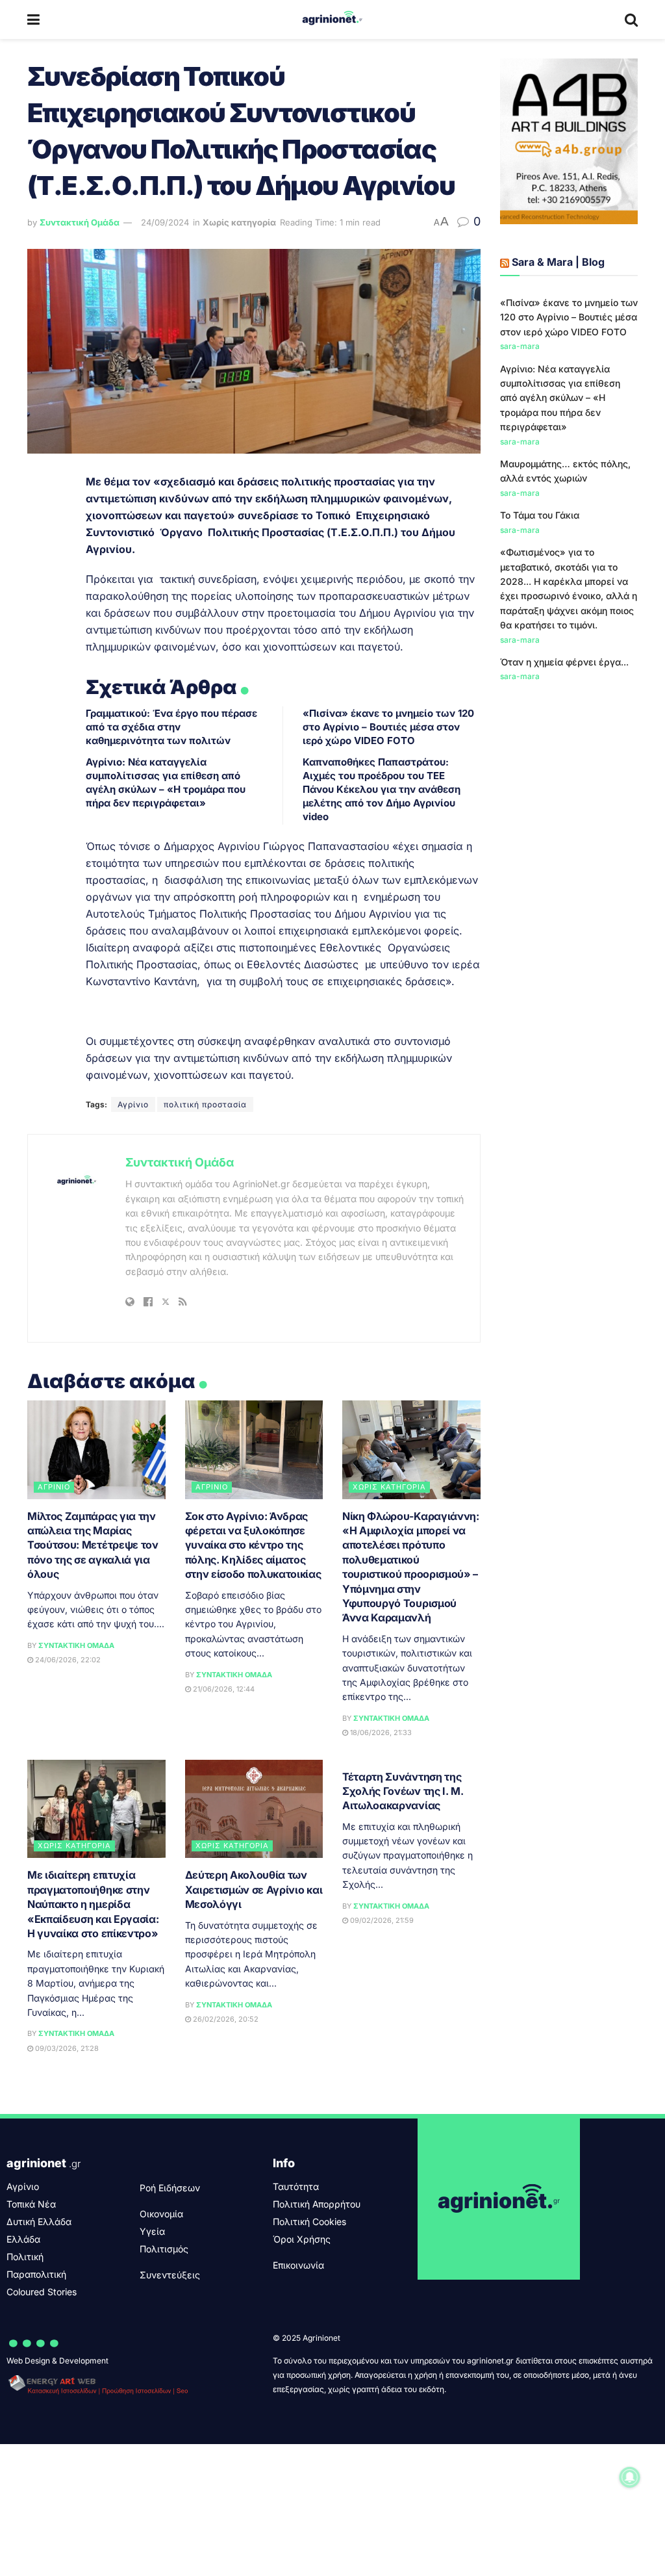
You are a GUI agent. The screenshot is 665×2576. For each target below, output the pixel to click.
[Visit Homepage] (332, 19)
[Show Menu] (33, 19)
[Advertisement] (569, 905)
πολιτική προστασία (205, 1104)
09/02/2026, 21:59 (381, 1920)
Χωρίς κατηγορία (239, 222)
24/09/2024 (165, 222)
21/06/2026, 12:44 (223, 1689)
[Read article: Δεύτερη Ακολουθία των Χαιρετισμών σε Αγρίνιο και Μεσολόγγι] (254, 1809)
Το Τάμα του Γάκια (540, 515)
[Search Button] (631, 19)
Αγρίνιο (133, 1104)
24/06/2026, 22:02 (67, 1660)
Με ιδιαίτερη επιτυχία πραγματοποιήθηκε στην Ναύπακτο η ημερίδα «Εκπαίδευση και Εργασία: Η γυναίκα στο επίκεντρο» (93, 1904)
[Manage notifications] (630, 2477)
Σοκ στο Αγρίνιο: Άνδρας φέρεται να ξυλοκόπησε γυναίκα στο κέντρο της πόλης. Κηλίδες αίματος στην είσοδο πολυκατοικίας (253, 1545)
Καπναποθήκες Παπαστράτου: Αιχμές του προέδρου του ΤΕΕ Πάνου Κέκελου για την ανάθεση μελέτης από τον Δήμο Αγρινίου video (382, 789)
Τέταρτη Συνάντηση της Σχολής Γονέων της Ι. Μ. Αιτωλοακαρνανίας (403, 1791)
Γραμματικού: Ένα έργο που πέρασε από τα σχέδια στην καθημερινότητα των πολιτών (171, 727)
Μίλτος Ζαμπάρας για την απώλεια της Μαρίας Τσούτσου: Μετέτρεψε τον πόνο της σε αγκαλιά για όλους (93, 1545)
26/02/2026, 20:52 (225, 2019)
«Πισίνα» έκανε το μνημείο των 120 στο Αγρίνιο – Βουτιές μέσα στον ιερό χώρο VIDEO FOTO (388, 727)
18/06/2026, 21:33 (380, 1732)
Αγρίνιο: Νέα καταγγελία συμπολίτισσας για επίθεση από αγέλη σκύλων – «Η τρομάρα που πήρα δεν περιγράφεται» (560, 398)
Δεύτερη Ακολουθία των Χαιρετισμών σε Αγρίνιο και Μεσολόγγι (254, 1889)
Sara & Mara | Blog (558, 262)
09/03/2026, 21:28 (66, 2048)
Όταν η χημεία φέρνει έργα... (564, 662)
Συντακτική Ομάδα (80, 222)
